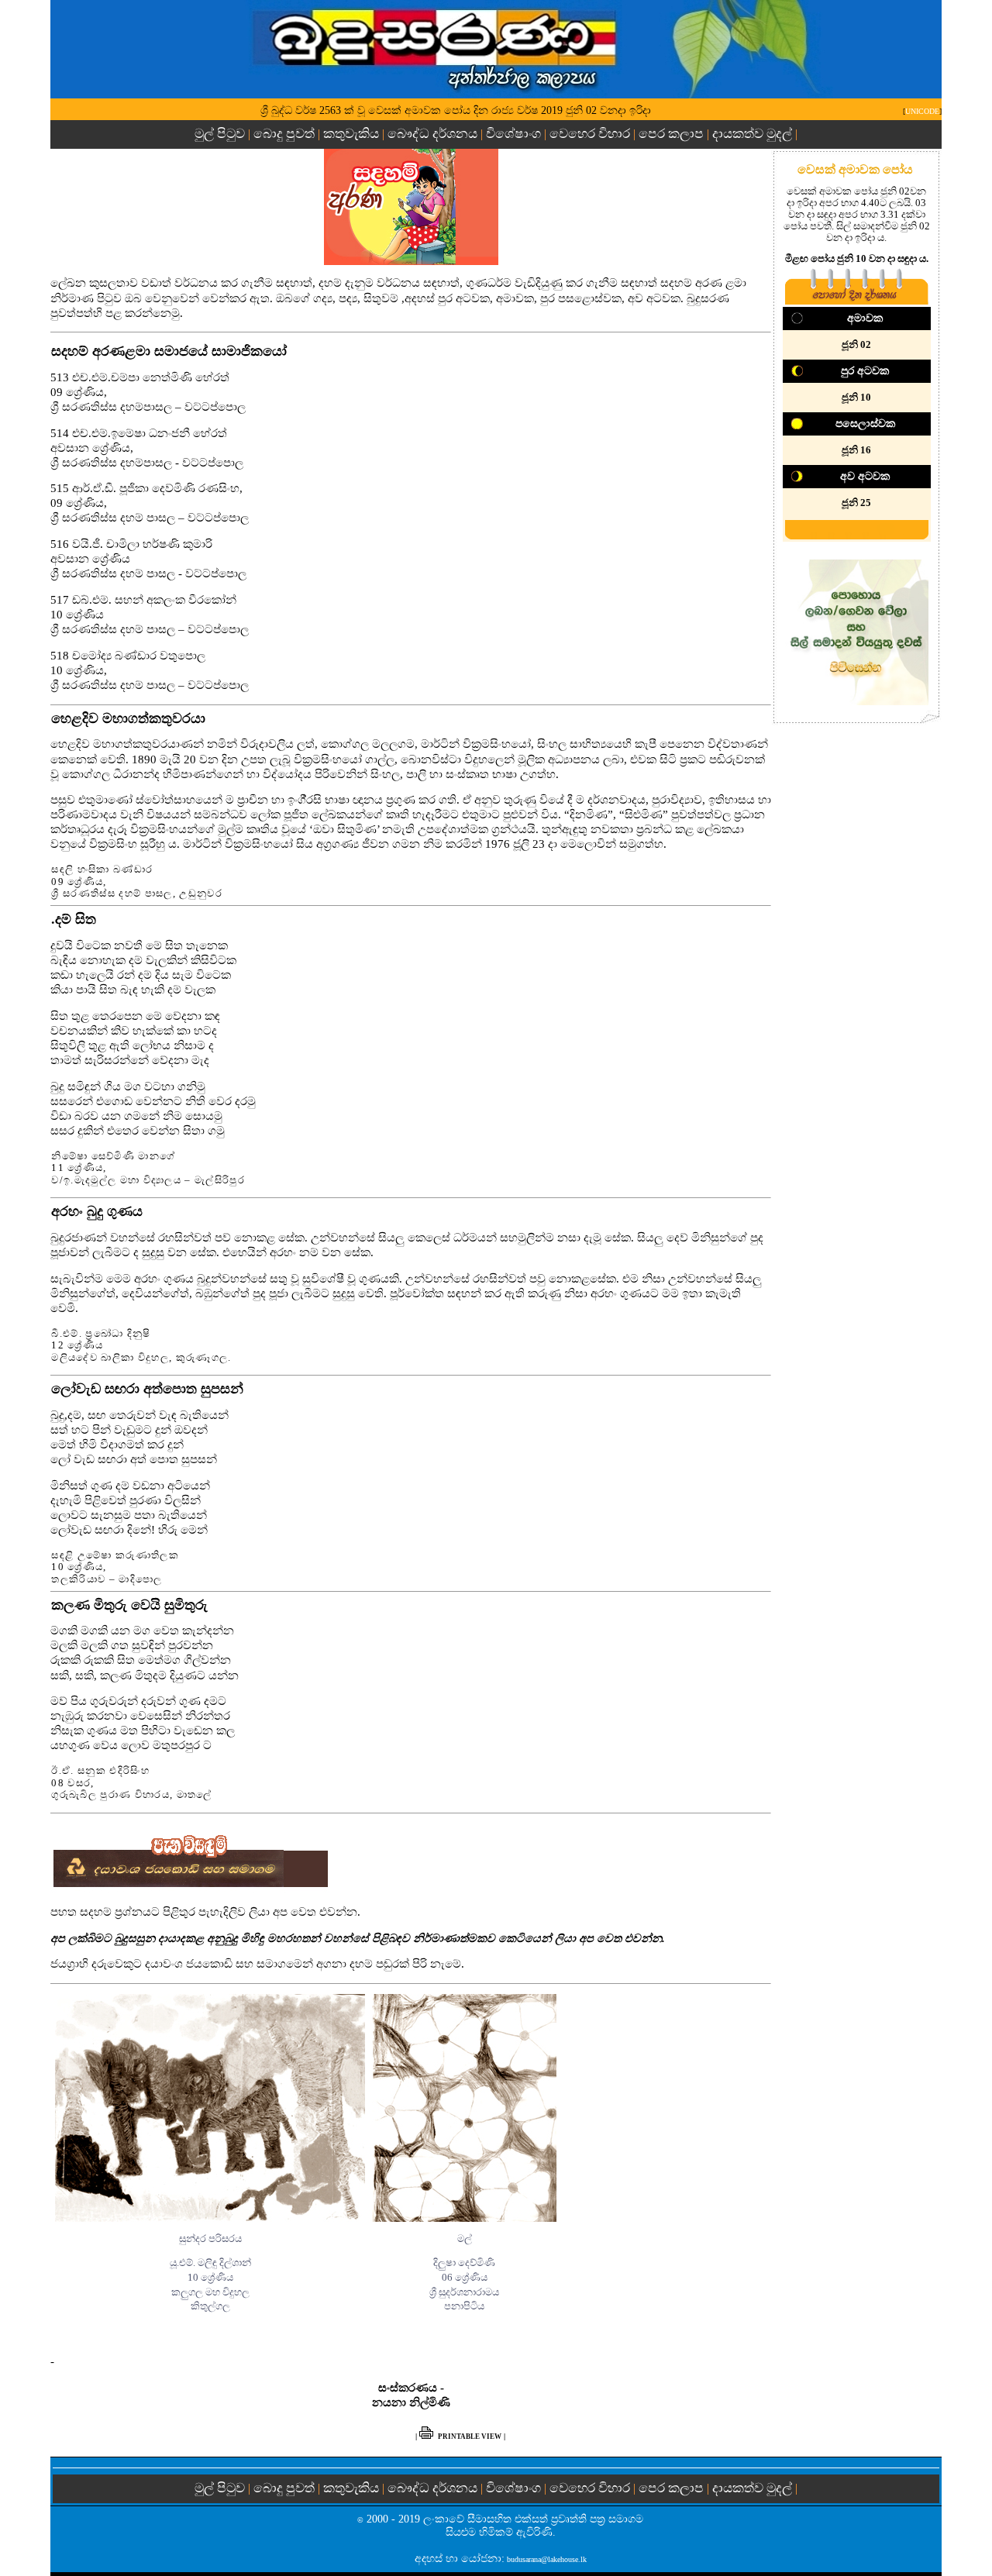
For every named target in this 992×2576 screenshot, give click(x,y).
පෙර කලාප (671, 134)
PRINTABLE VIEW (470, 2437)
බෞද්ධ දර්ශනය (432, 134)
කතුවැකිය (351, 134)
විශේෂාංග (513, 134)
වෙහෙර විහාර (590, 134)
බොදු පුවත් (284, 134)
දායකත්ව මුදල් (752, 134)
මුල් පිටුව (221, 134)
